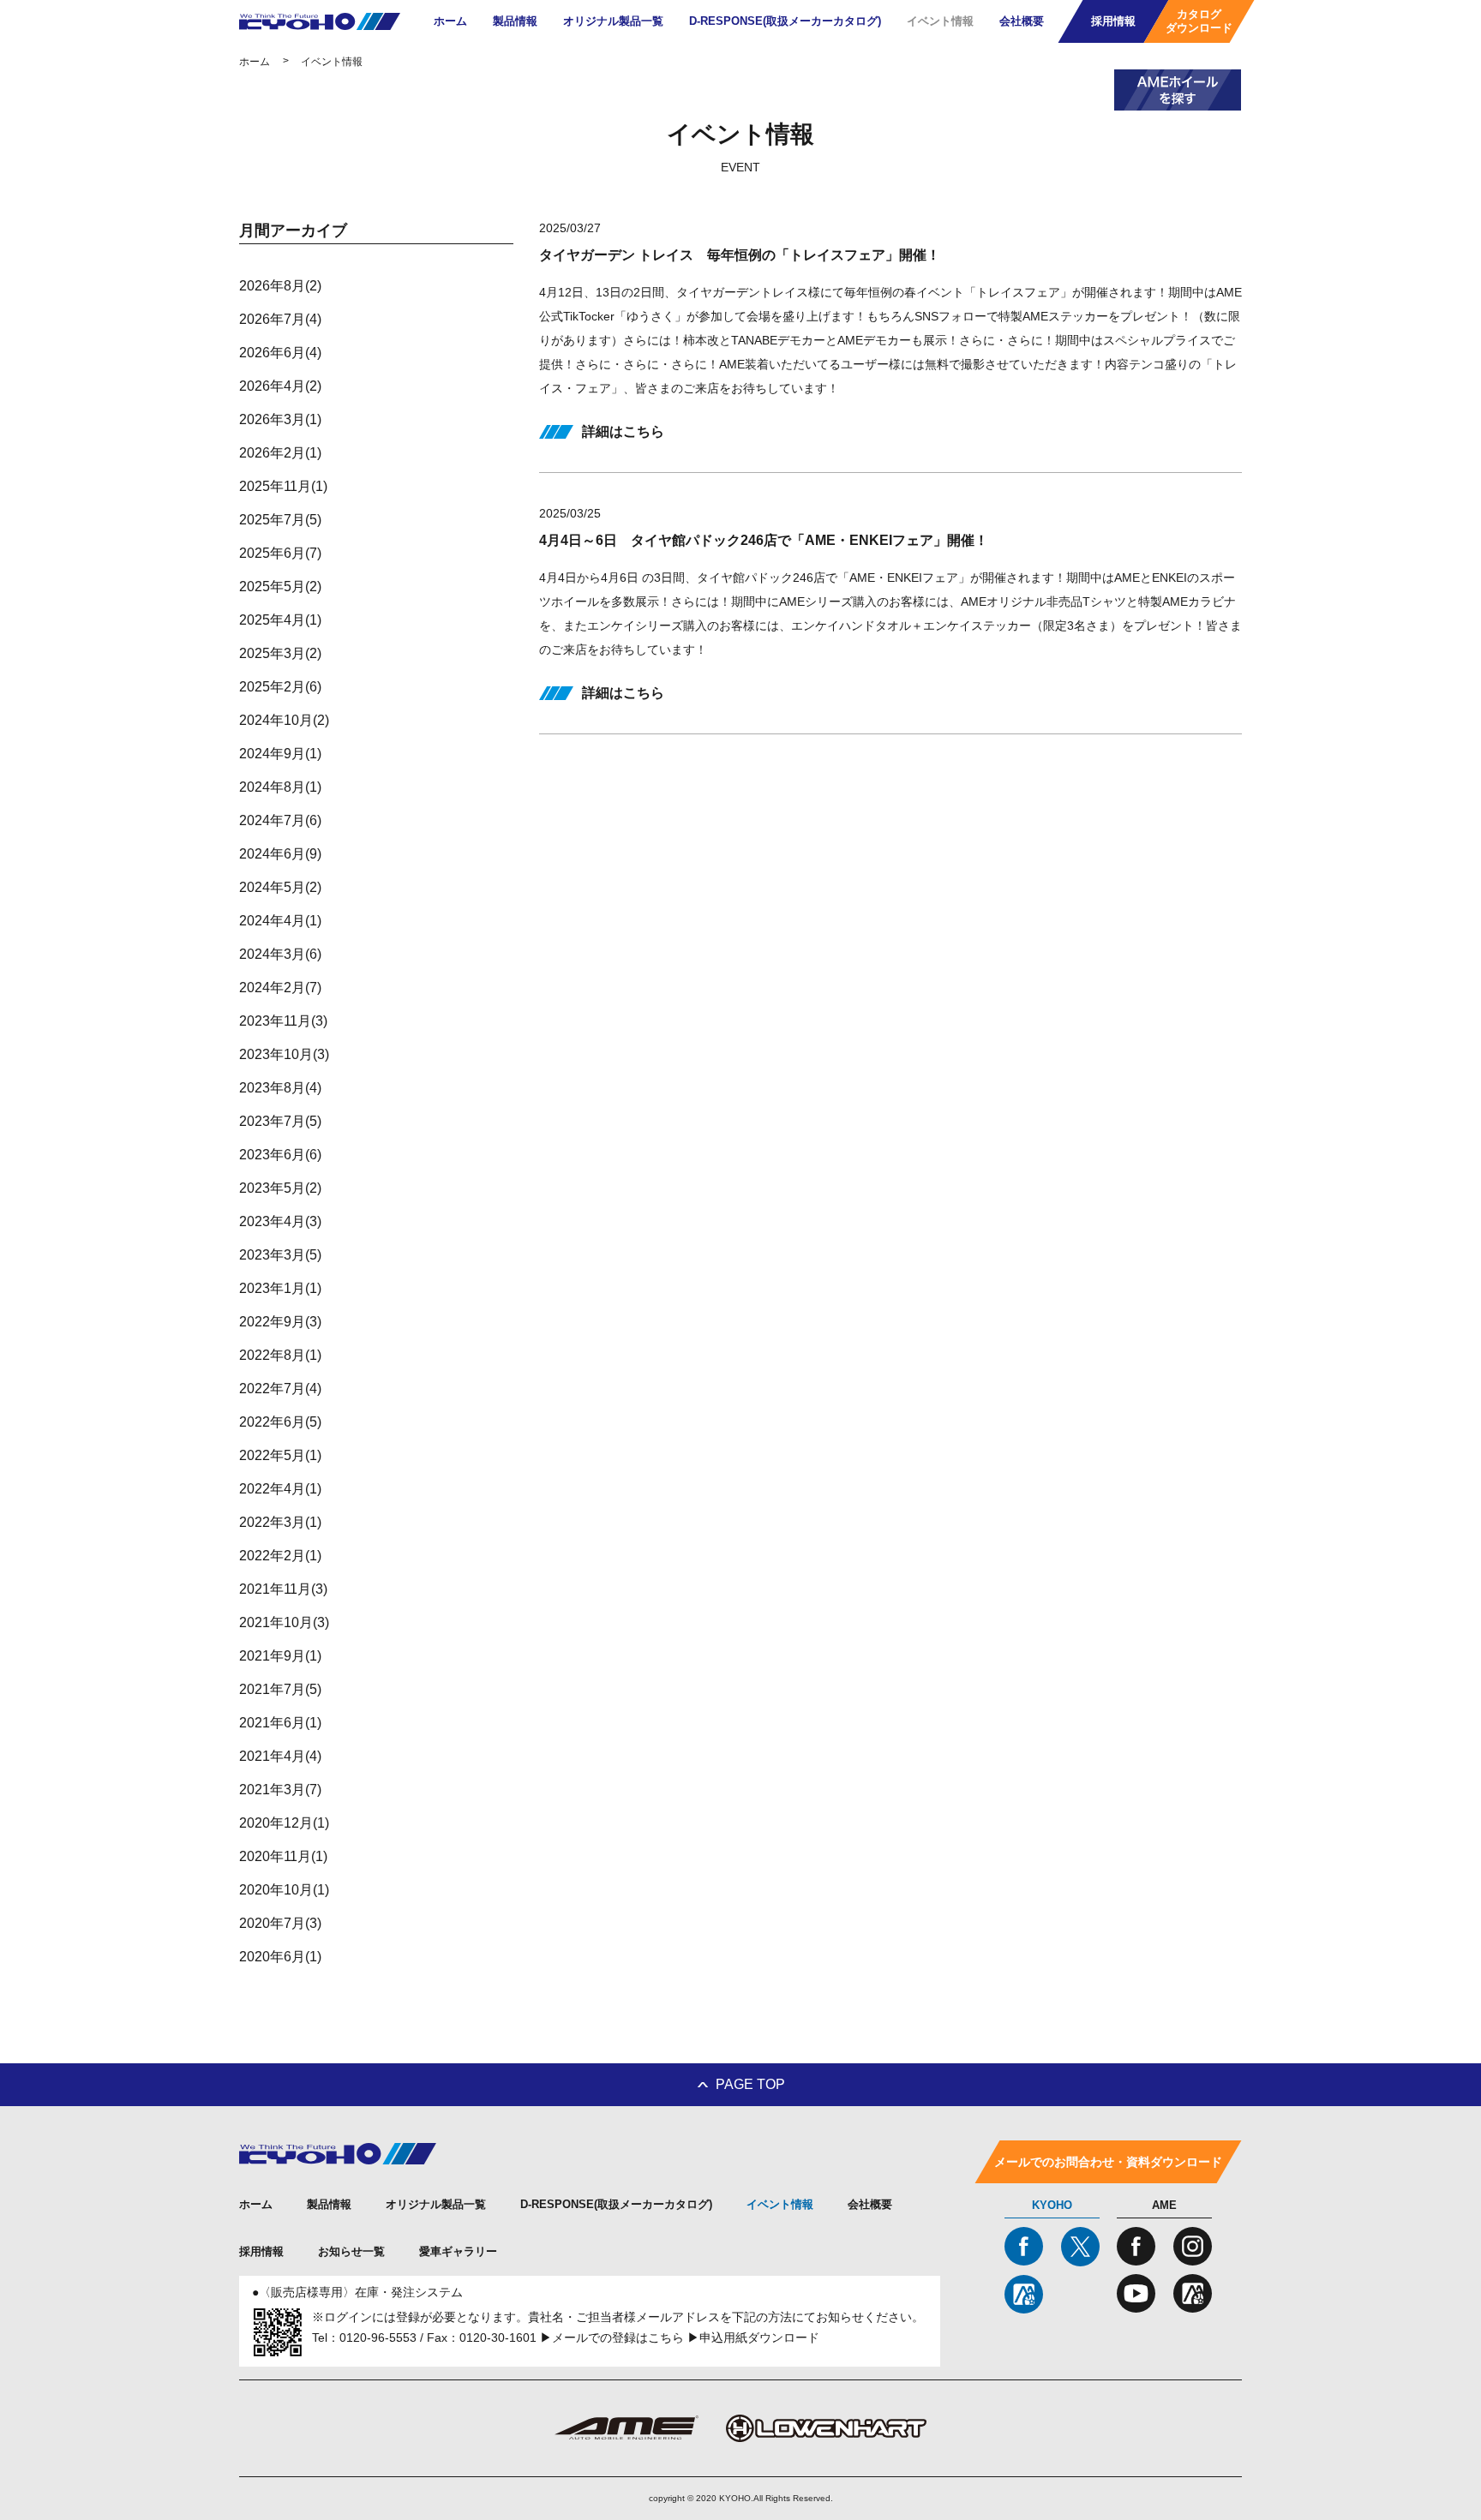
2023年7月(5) (280, 1121)
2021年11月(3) (283, 1589)
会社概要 (1022, 21)
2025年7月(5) (280, 520)
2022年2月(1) (280, 1556)
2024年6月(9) (280, 854)
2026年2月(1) (280, 453)
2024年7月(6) (280, 820)
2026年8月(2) (280, 286)
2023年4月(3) (280, 1221)
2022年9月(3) (280, 1322)
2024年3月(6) (280, 954)
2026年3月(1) (280, 419)
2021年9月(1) (280, 1656)
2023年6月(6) (280, 1155)
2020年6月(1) (280, 1957)
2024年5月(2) (280, 887)
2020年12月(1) (284, 1823)
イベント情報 (940, 21)
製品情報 (515, 21)
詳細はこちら (623, 431)
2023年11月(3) (283, 1021)
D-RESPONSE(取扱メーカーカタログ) (785, 21)
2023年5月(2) (280, 1188)
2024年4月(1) (280, 921)
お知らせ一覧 (351, 2251)
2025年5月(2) (280, 587)
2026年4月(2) (280, 386)
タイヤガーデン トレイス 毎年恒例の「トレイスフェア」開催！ (740, 255)
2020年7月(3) (280, 1923)
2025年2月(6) (280, 687)
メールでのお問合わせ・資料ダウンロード (1108, 2162)
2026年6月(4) (280, 353)
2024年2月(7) (280, 988)
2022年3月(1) (280, 1522)
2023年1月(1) (280, 1288)
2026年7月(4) (280, 319)
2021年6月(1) (280, 1723)
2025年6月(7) (280, 553)
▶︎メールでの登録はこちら (612, 2337)
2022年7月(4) (280, 1389)
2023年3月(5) (280, 1255)
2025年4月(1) (280, 620)
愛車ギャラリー (458, 2251)
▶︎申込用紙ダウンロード (753, 2337)
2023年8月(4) (280, 1088)
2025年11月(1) (283, 486)
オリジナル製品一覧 (613, 21)
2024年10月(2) (284, 720)
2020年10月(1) (284, 1890)
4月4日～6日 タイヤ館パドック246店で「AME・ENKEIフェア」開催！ (764, 540)
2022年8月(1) (280, 1355)
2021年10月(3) (284, 1622)
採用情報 (261, 2251)
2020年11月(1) (283, 1856)
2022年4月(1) (280, 1489)
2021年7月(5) (280, 1689)
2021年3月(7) (280, 1790)
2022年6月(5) (280, 1422)
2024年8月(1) (280, 787)
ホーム (450, 21)
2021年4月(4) (280, 1756)
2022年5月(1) (280, 1455)
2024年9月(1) (280, 754)
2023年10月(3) (284, 1054)
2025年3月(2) (280, 653)
